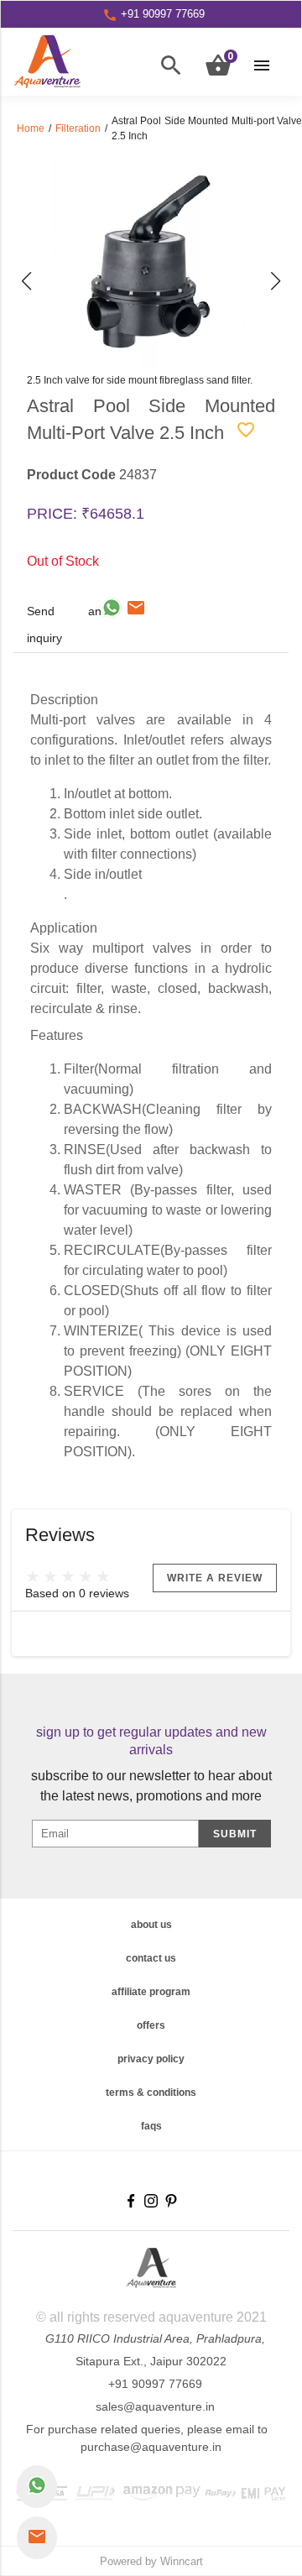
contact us (151, 1958)
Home (31, 128)
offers (151, 2025)
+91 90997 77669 (155, 2384)
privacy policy (151, 2059)
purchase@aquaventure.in (151, 2447)
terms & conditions (151, 2093)
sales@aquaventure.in (155, 2406)
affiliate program (151, 1992)
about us (151, 1925)
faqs (151, 2126)
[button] (26, 282)
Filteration (78, 128)
